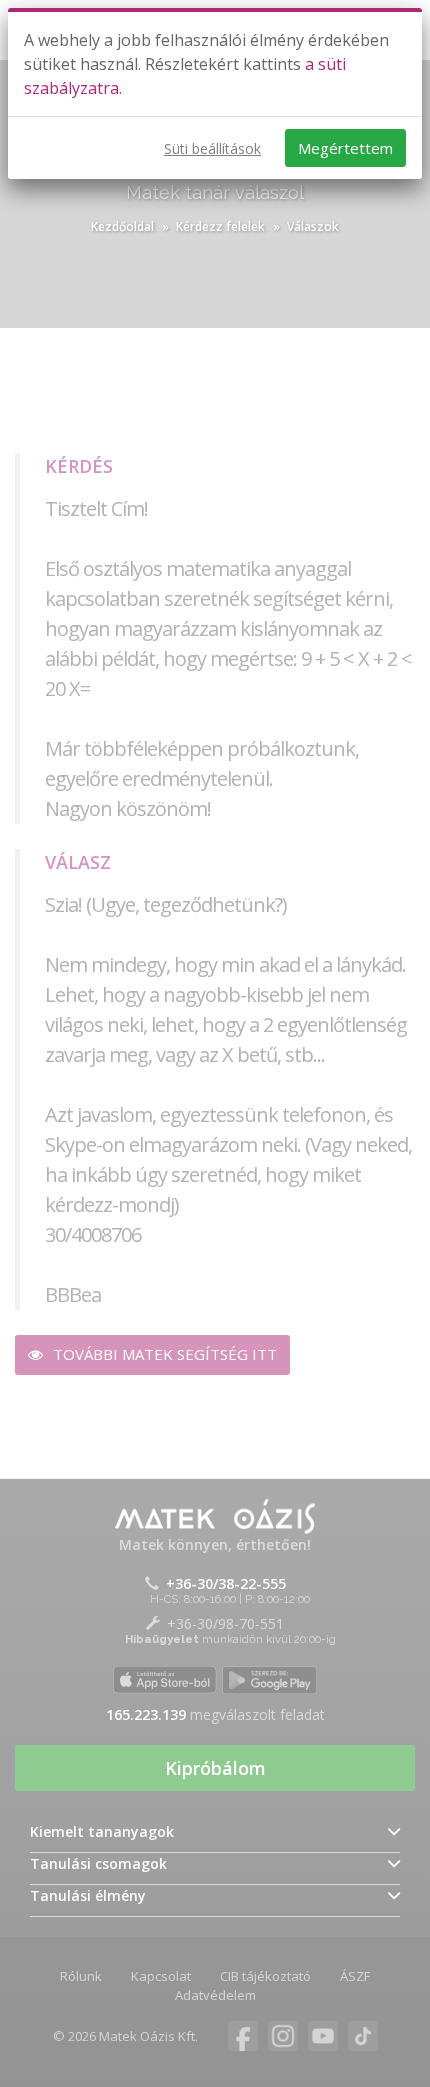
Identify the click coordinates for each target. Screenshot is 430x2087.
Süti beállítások (212, 148)
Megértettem (345, 148)
